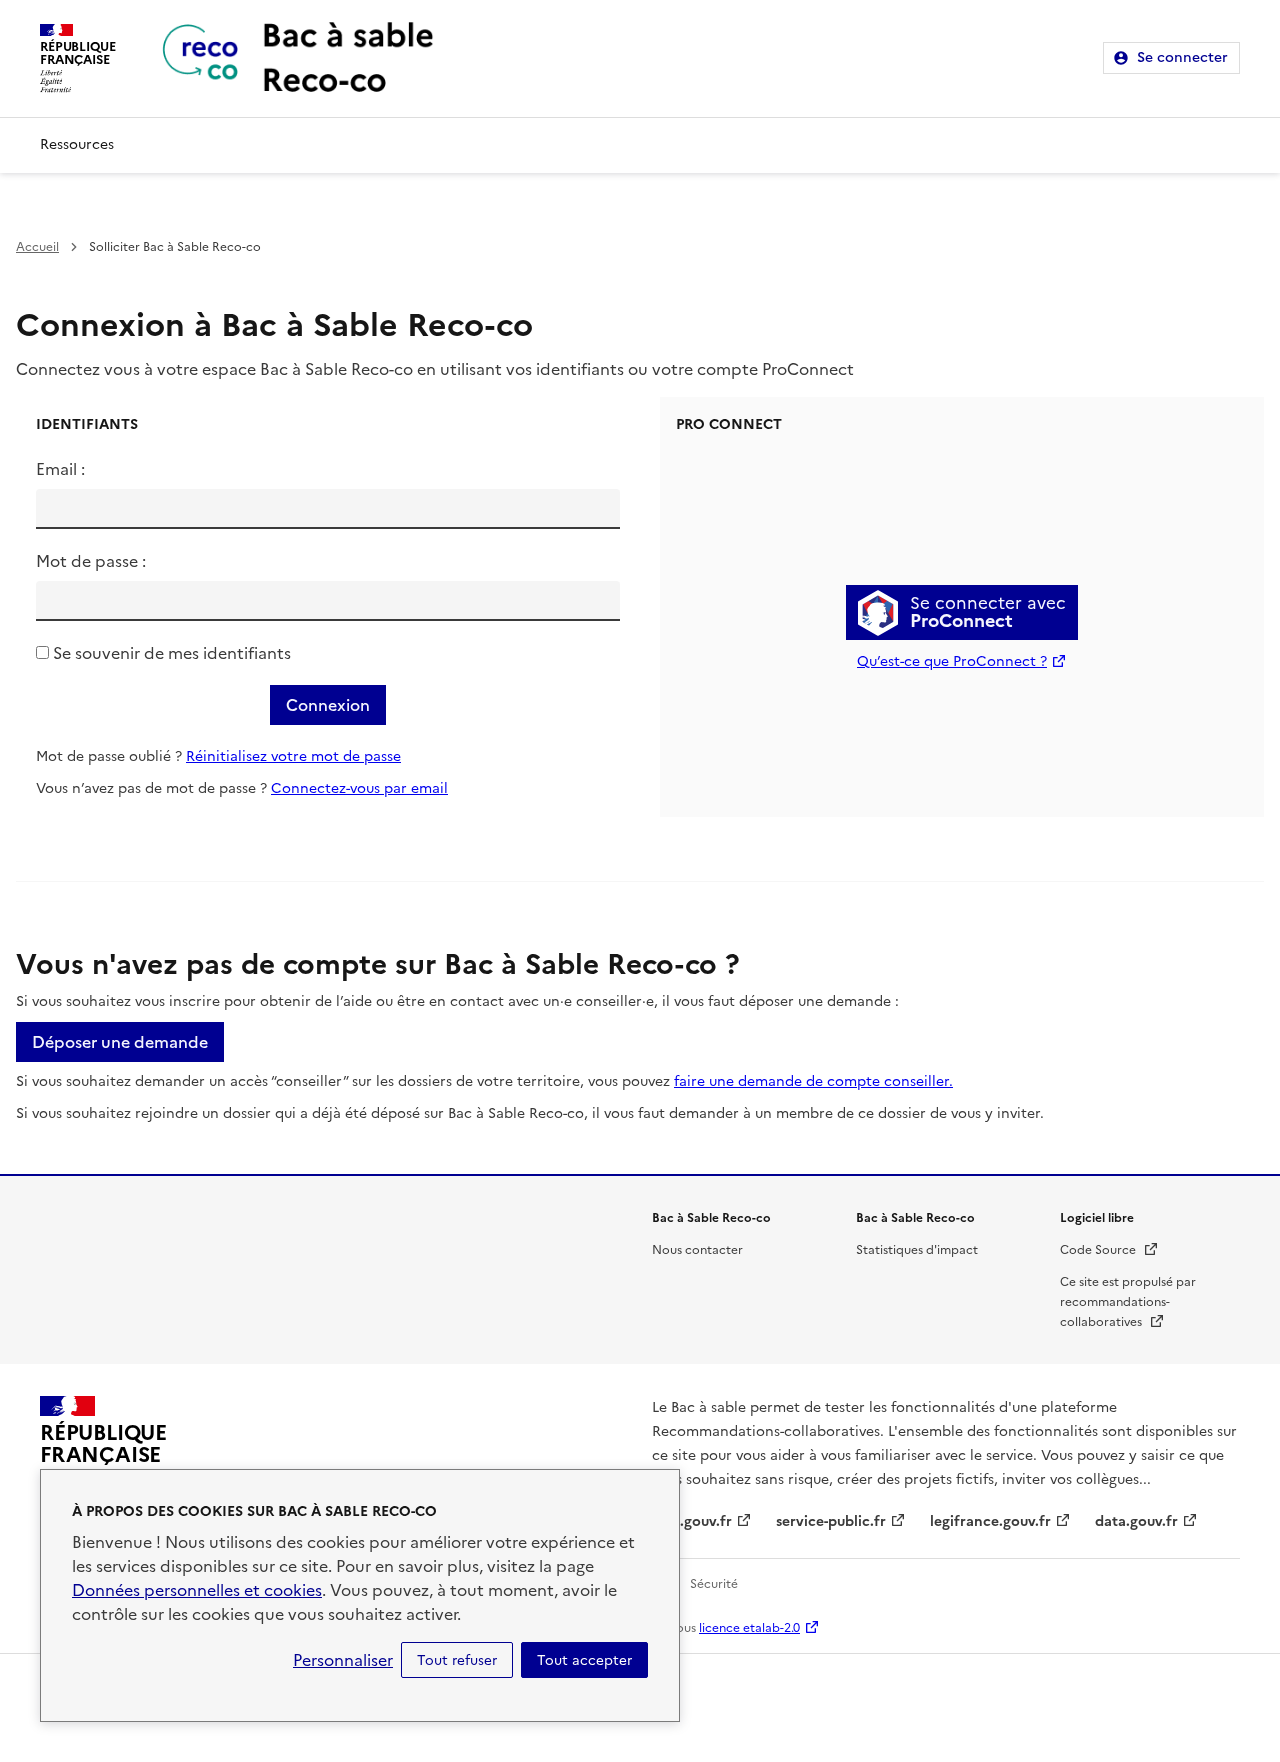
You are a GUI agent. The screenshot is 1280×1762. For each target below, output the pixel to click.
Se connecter (1182, 57)
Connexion (328, 705)
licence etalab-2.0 (749, 1628)
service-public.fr (831, 1521)
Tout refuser (457, 1660)
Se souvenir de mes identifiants (172, 653)
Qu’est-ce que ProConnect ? (952, 661)
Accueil (37, 247)
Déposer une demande (120, 1042)
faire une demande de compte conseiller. (813, 1081)
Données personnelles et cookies (197, 1590)
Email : (60, 469)
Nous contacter (697, 1250)
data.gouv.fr (1136, 1521)
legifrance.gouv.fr (990, 1521)
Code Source (1109, 1250)
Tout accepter (584, 1660)
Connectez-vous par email (359, 788)
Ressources (77, 144)
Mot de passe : (91, 561)
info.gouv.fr (692, 1521)
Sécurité (714, 1584)
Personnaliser (343, 1660)
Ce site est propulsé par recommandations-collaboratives (1128, 1302)
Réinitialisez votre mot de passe (293, 756)
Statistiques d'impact (917, 1250)
